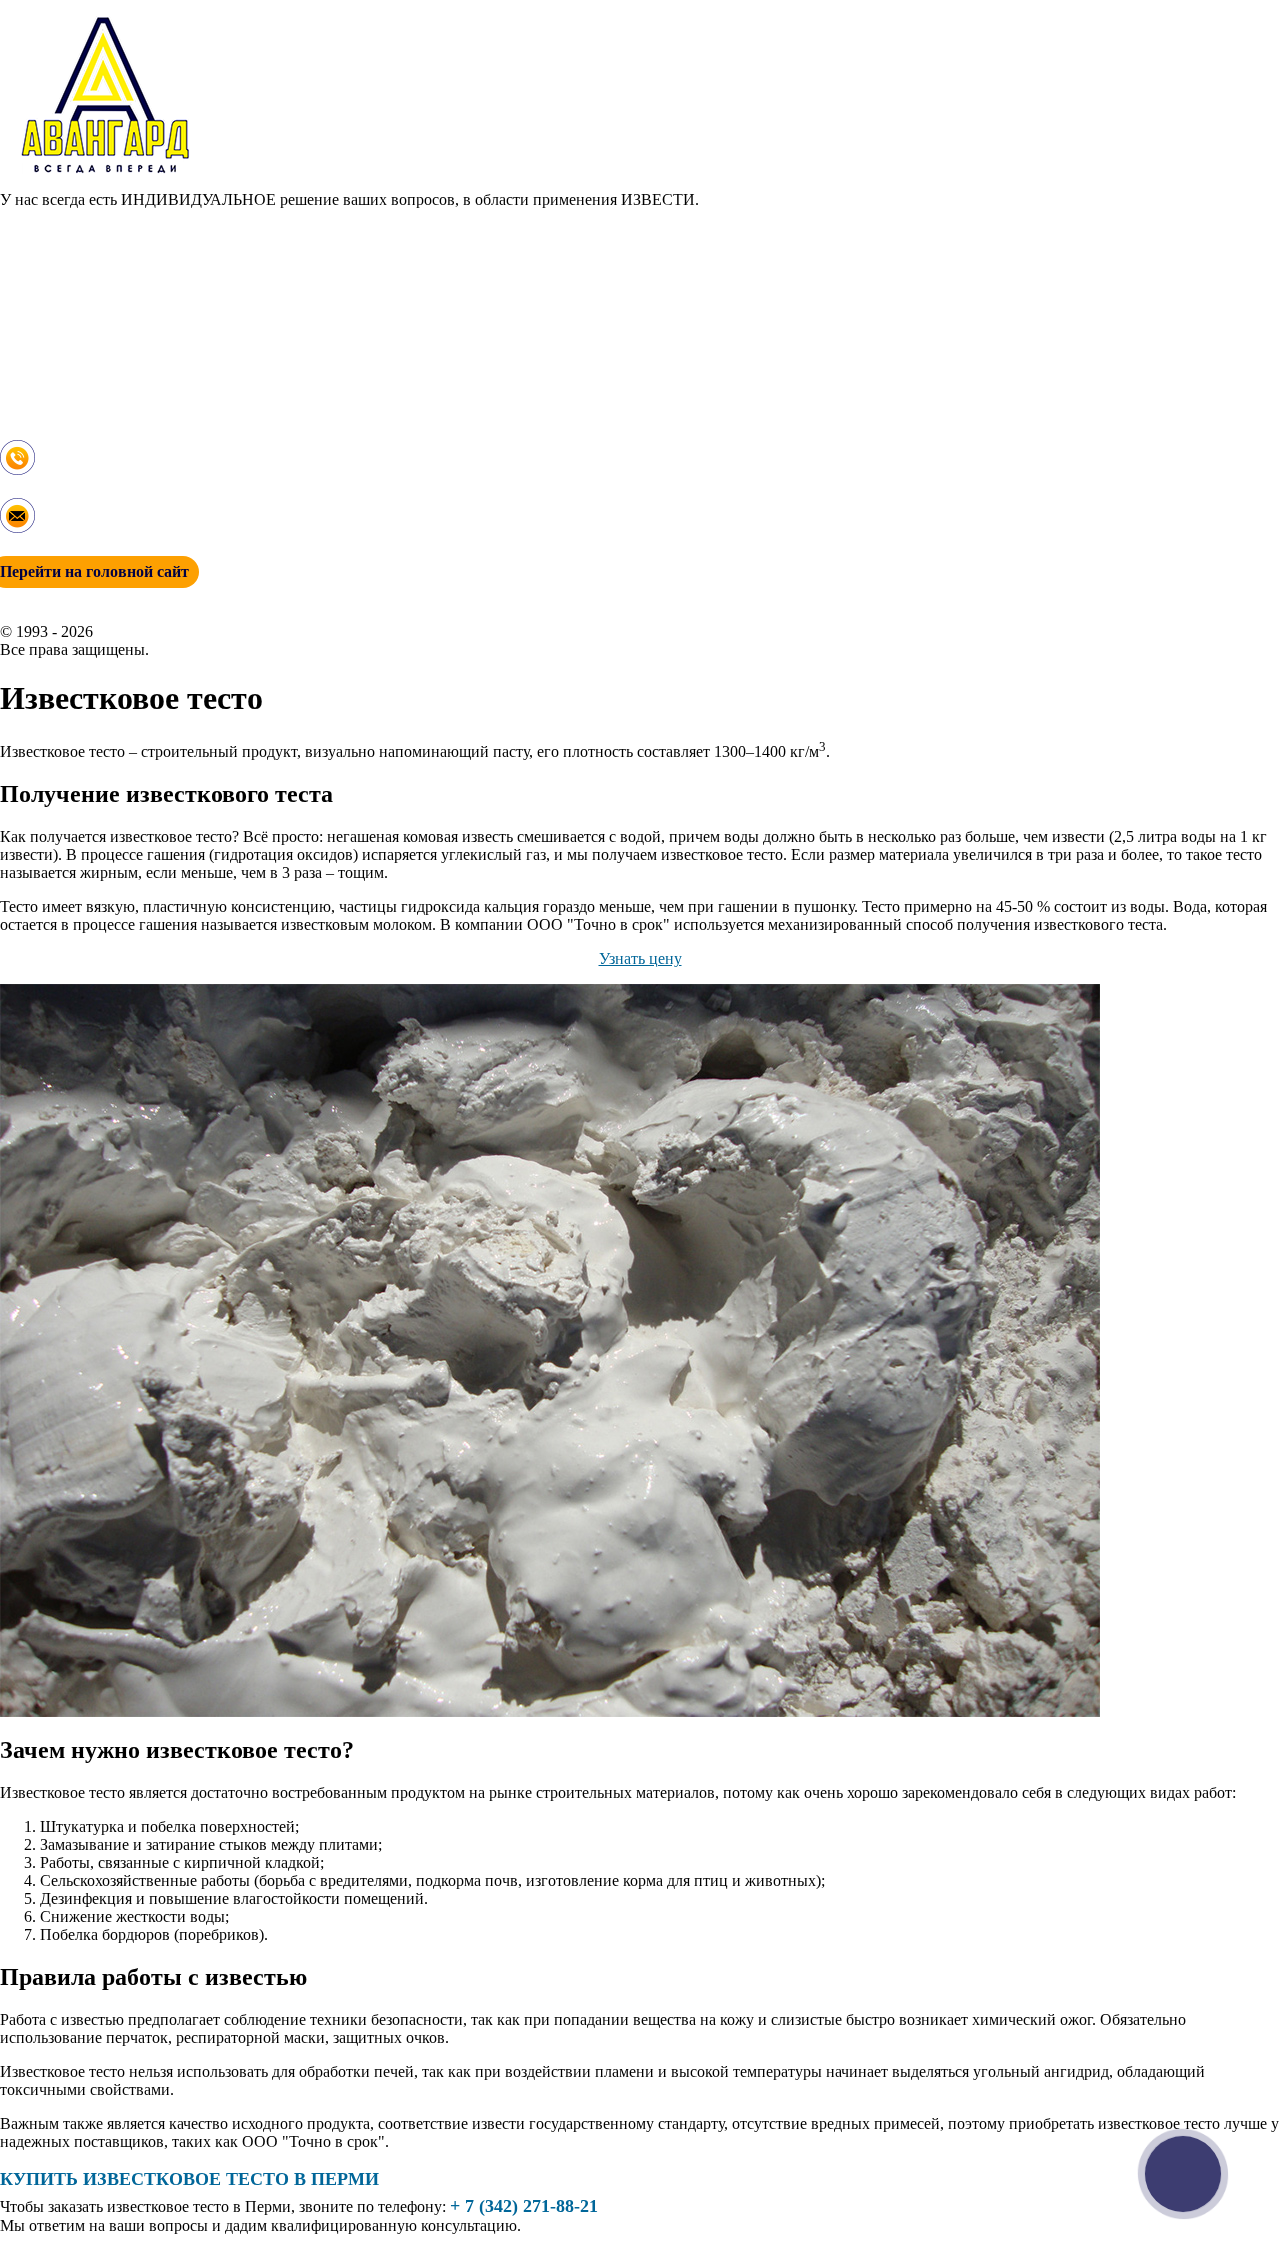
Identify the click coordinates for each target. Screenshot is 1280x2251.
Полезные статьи (58, 397)
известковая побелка (70, 379)
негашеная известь (63, 361)
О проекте (35, 235)
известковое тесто (61, 343)
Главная (27, 217)
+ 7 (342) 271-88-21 (64, 488)
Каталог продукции (67, 253)
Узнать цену (640, 958)
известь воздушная (64, 307)
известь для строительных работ (110, 271)
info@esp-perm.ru (57, 541)
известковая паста (61, 325)
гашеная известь (55, 289)
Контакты (33, 415)
